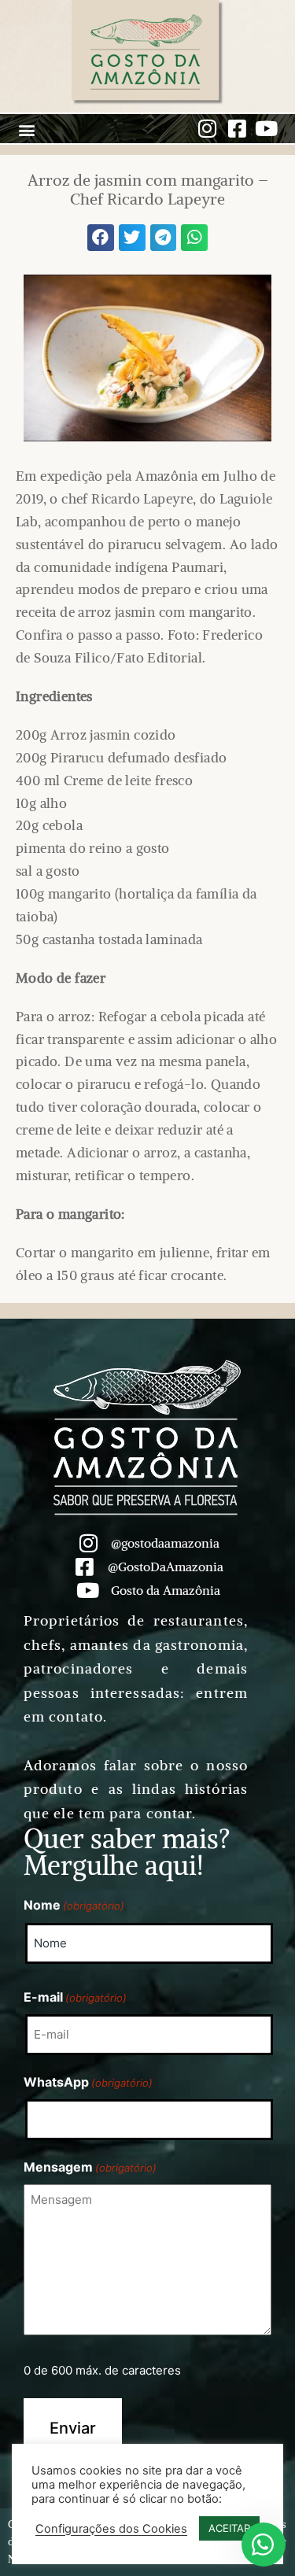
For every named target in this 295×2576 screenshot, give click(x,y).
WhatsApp (88, 2082)
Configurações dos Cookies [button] (111, 2529)
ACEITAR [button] (229, 2528)
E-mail (75, 1997)
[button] (26, 130)
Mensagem (90, 2167)
